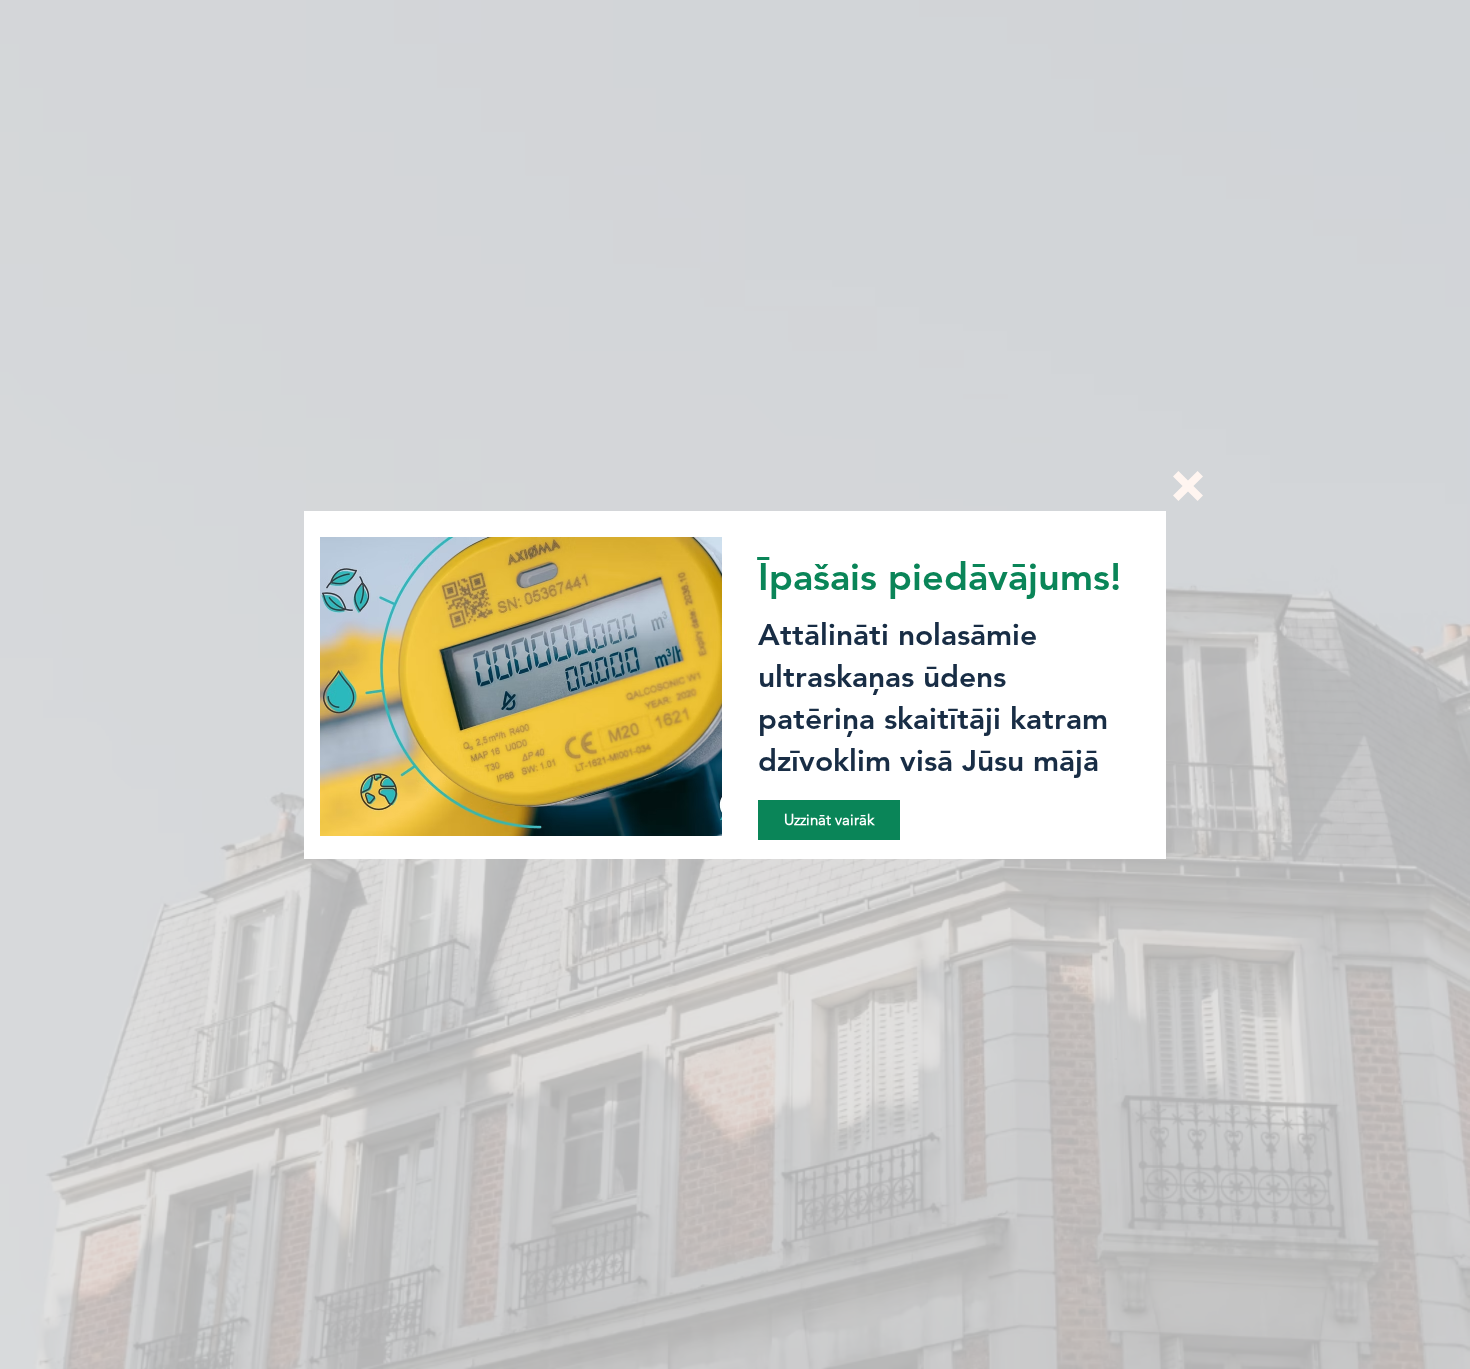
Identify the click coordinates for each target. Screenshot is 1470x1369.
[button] (1188, 486)
